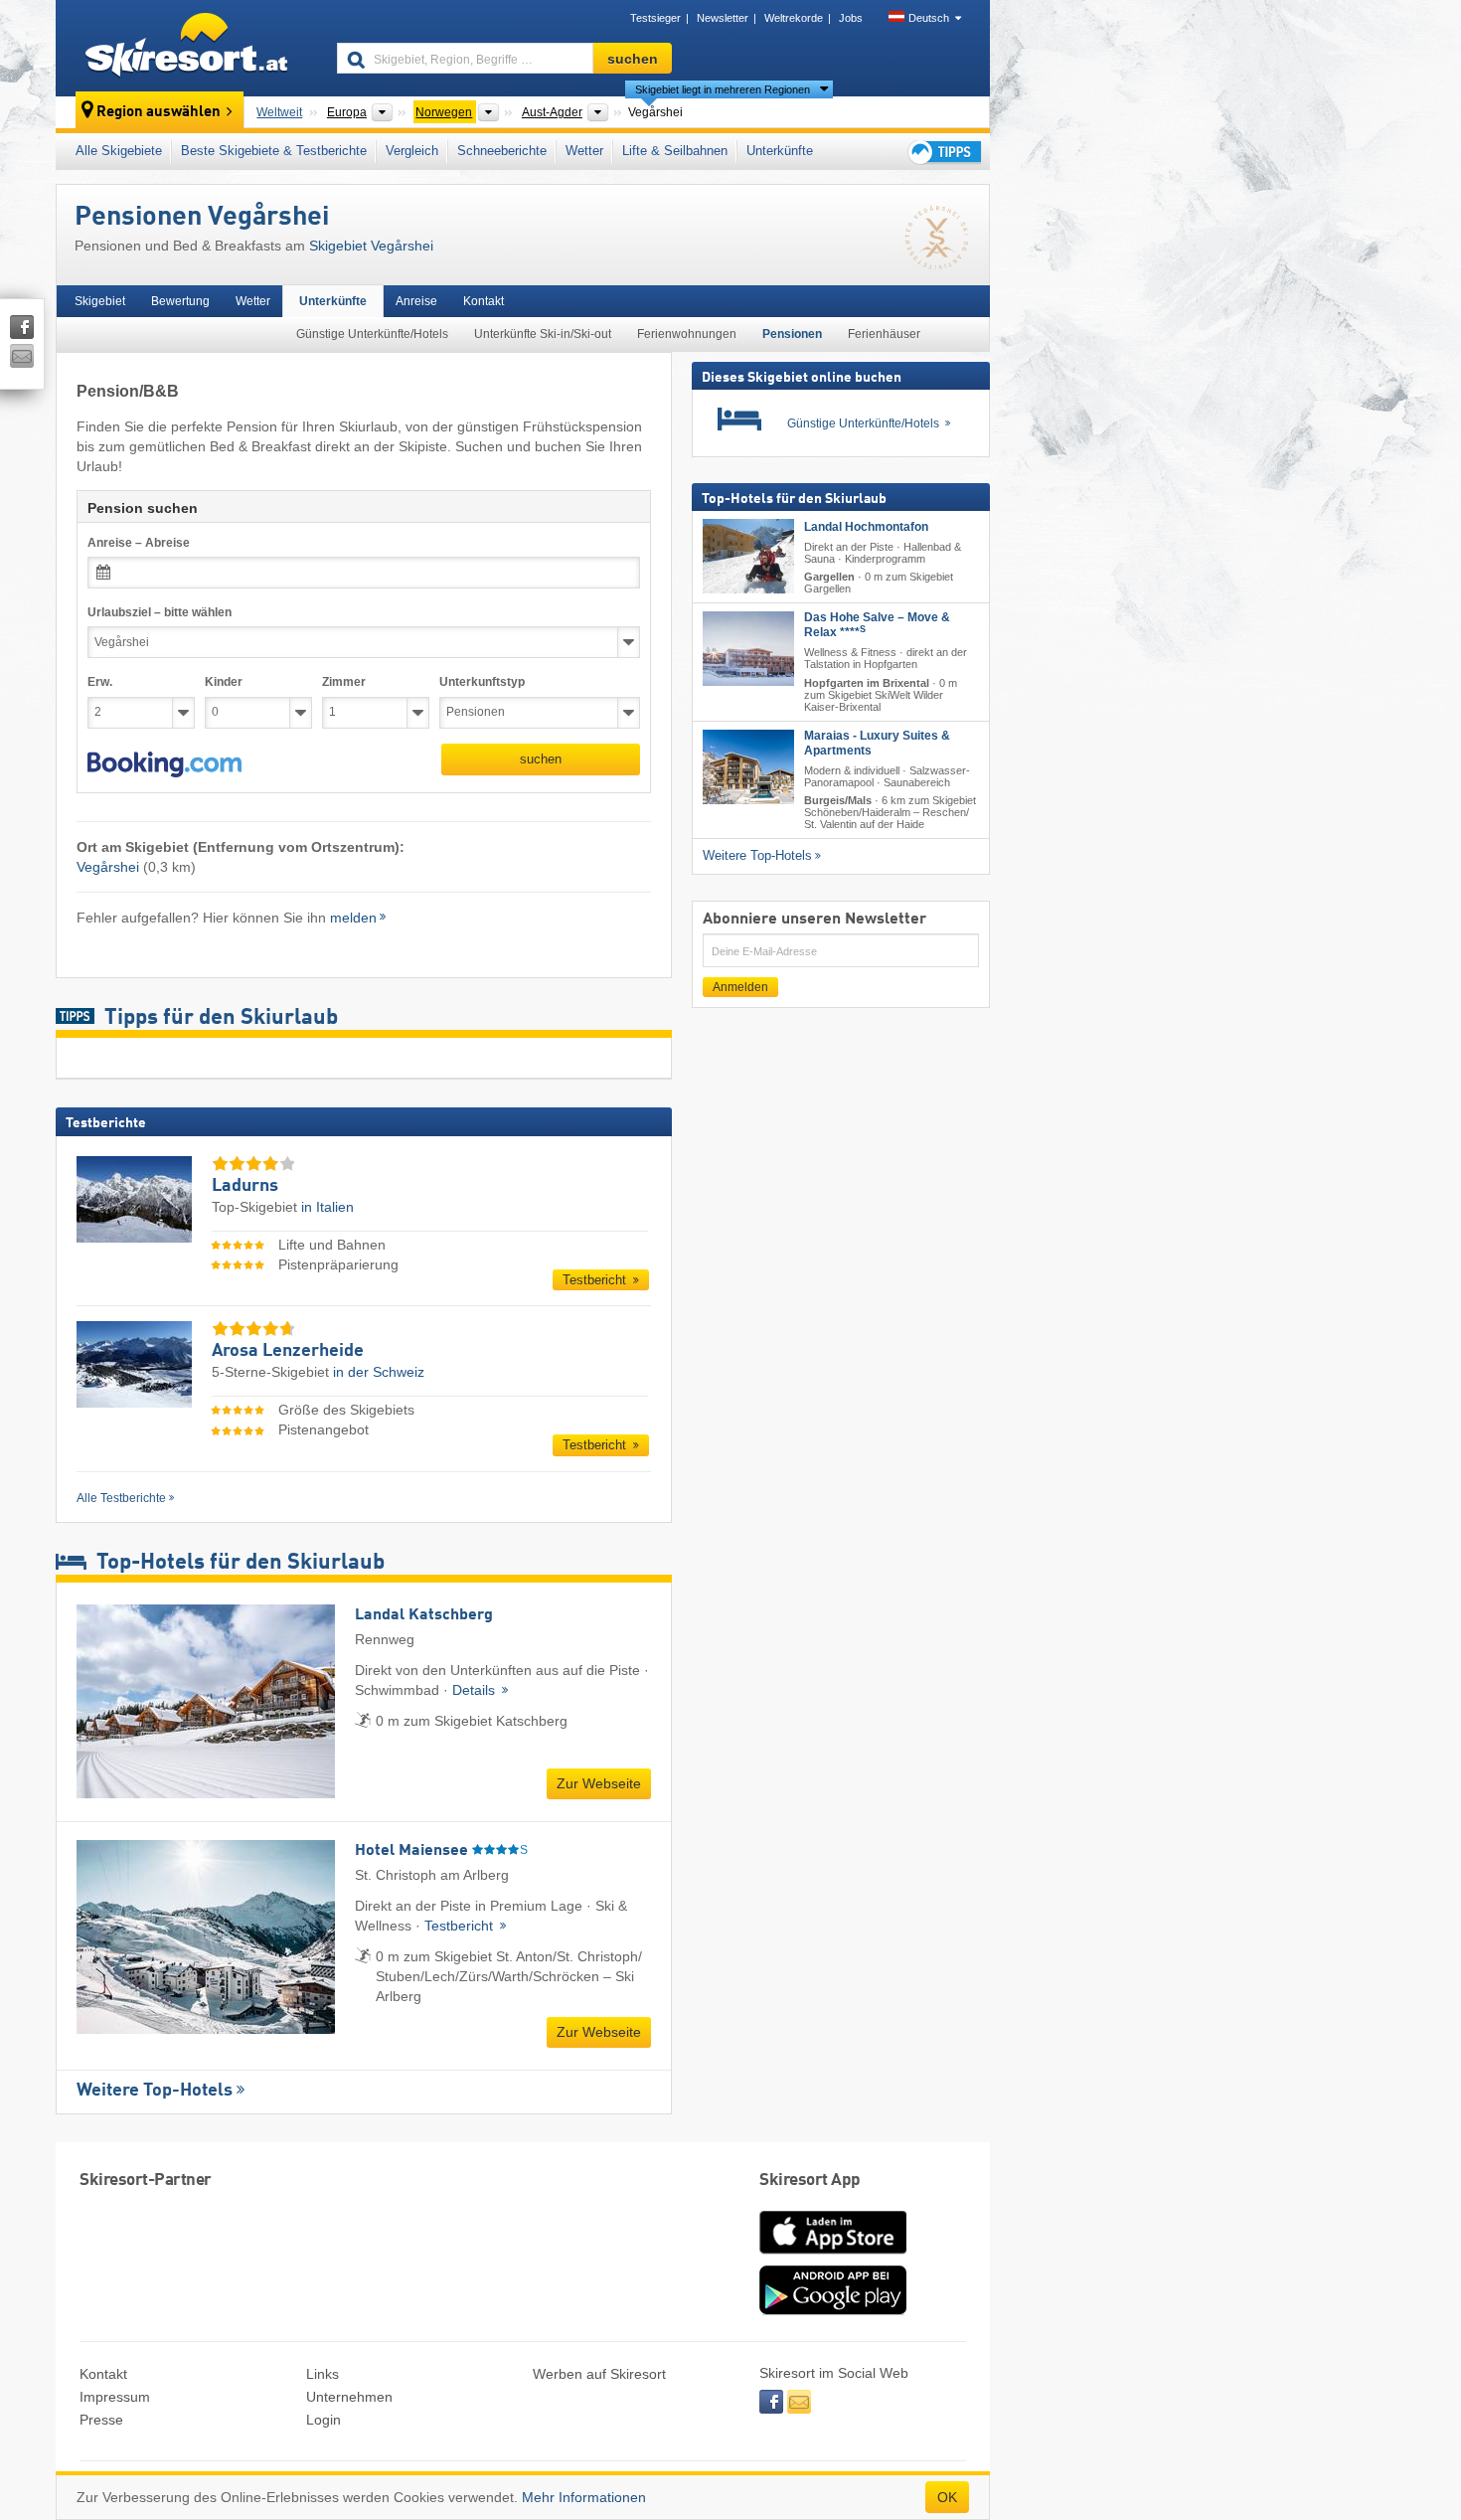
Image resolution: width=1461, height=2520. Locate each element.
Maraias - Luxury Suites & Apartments (877, 743)
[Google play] (833, 2310)
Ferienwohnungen (687, 334)
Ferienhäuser (884, 334)
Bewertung (180, 301)
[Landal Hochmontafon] (748, 556)
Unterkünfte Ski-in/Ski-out (543, 334)
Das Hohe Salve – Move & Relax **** (877, 625)
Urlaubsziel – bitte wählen (160, 612)
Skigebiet (100, 301)
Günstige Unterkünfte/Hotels (372, 334)
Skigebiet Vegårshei (371, 246)
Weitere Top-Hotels (155, 2091)
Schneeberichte (502, 151)
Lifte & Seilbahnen (675, 151)
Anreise (416, 301)
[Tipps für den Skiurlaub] (943, 152)
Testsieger (655, 18)
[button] (164, 764)
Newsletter (723, 18)
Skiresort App (810, 2181)
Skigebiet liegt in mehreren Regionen (723, 89)
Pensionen (792, 334)
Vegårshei (108, 867)
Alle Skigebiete (119, 151)
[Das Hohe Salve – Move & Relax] (748, 649)
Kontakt (484, 301)
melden (353, 918)
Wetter (584, 151)
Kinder (224, 682)
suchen (541, 759)
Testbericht (596, 1280)
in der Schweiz (379, 1372)
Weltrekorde (794, 18)
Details (476, 1690)
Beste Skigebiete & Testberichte (274, 151)
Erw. (100, 682)
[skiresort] (187, 48)
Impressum (115, 2397)
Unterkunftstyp (482, 682)
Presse (101, 2420)
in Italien (327, 1207)
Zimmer (344, 682)
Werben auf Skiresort (599, 2374)
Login (324, 2420)
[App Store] (833, 2256)
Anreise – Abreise (139, 543)
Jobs (851, 18)
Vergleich (412, 151)
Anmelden (740, 987)
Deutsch (929, 18)
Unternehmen (349, 2397)
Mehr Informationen (584, 2497)
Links (323, 2374)
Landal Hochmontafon (866, 527)
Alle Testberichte (121, 1498)
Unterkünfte (780, 151)
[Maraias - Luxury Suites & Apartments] (748, 767)
